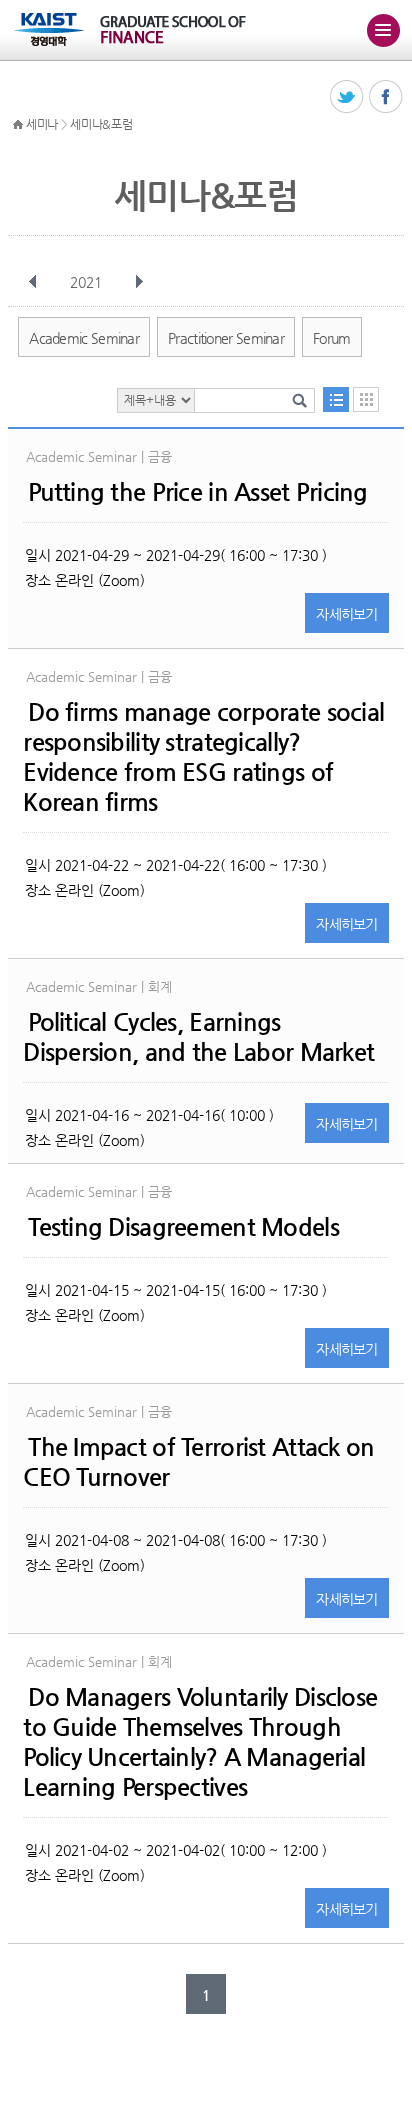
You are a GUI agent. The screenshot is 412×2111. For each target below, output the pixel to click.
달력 (366, 399)
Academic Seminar (84, 338)
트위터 (347, 97)
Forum (332, 338)
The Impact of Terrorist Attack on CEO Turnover (198, 1462)
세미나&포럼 (101, 124)
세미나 (42, 124)
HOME (18, 125)
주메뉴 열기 (383, 30)
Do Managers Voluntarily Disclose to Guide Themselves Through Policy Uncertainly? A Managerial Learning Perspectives (200, 1742)
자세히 (347, 614)
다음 (139, 282)
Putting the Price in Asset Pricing (198, 492)
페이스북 (386, 97)
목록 (336, 399)
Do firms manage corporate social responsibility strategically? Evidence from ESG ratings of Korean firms (203, 757)
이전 (33, 282)
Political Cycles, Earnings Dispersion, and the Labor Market (198, 1037)
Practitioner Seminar (226, 338)
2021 (86, 282)
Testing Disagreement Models (183, 1227)
